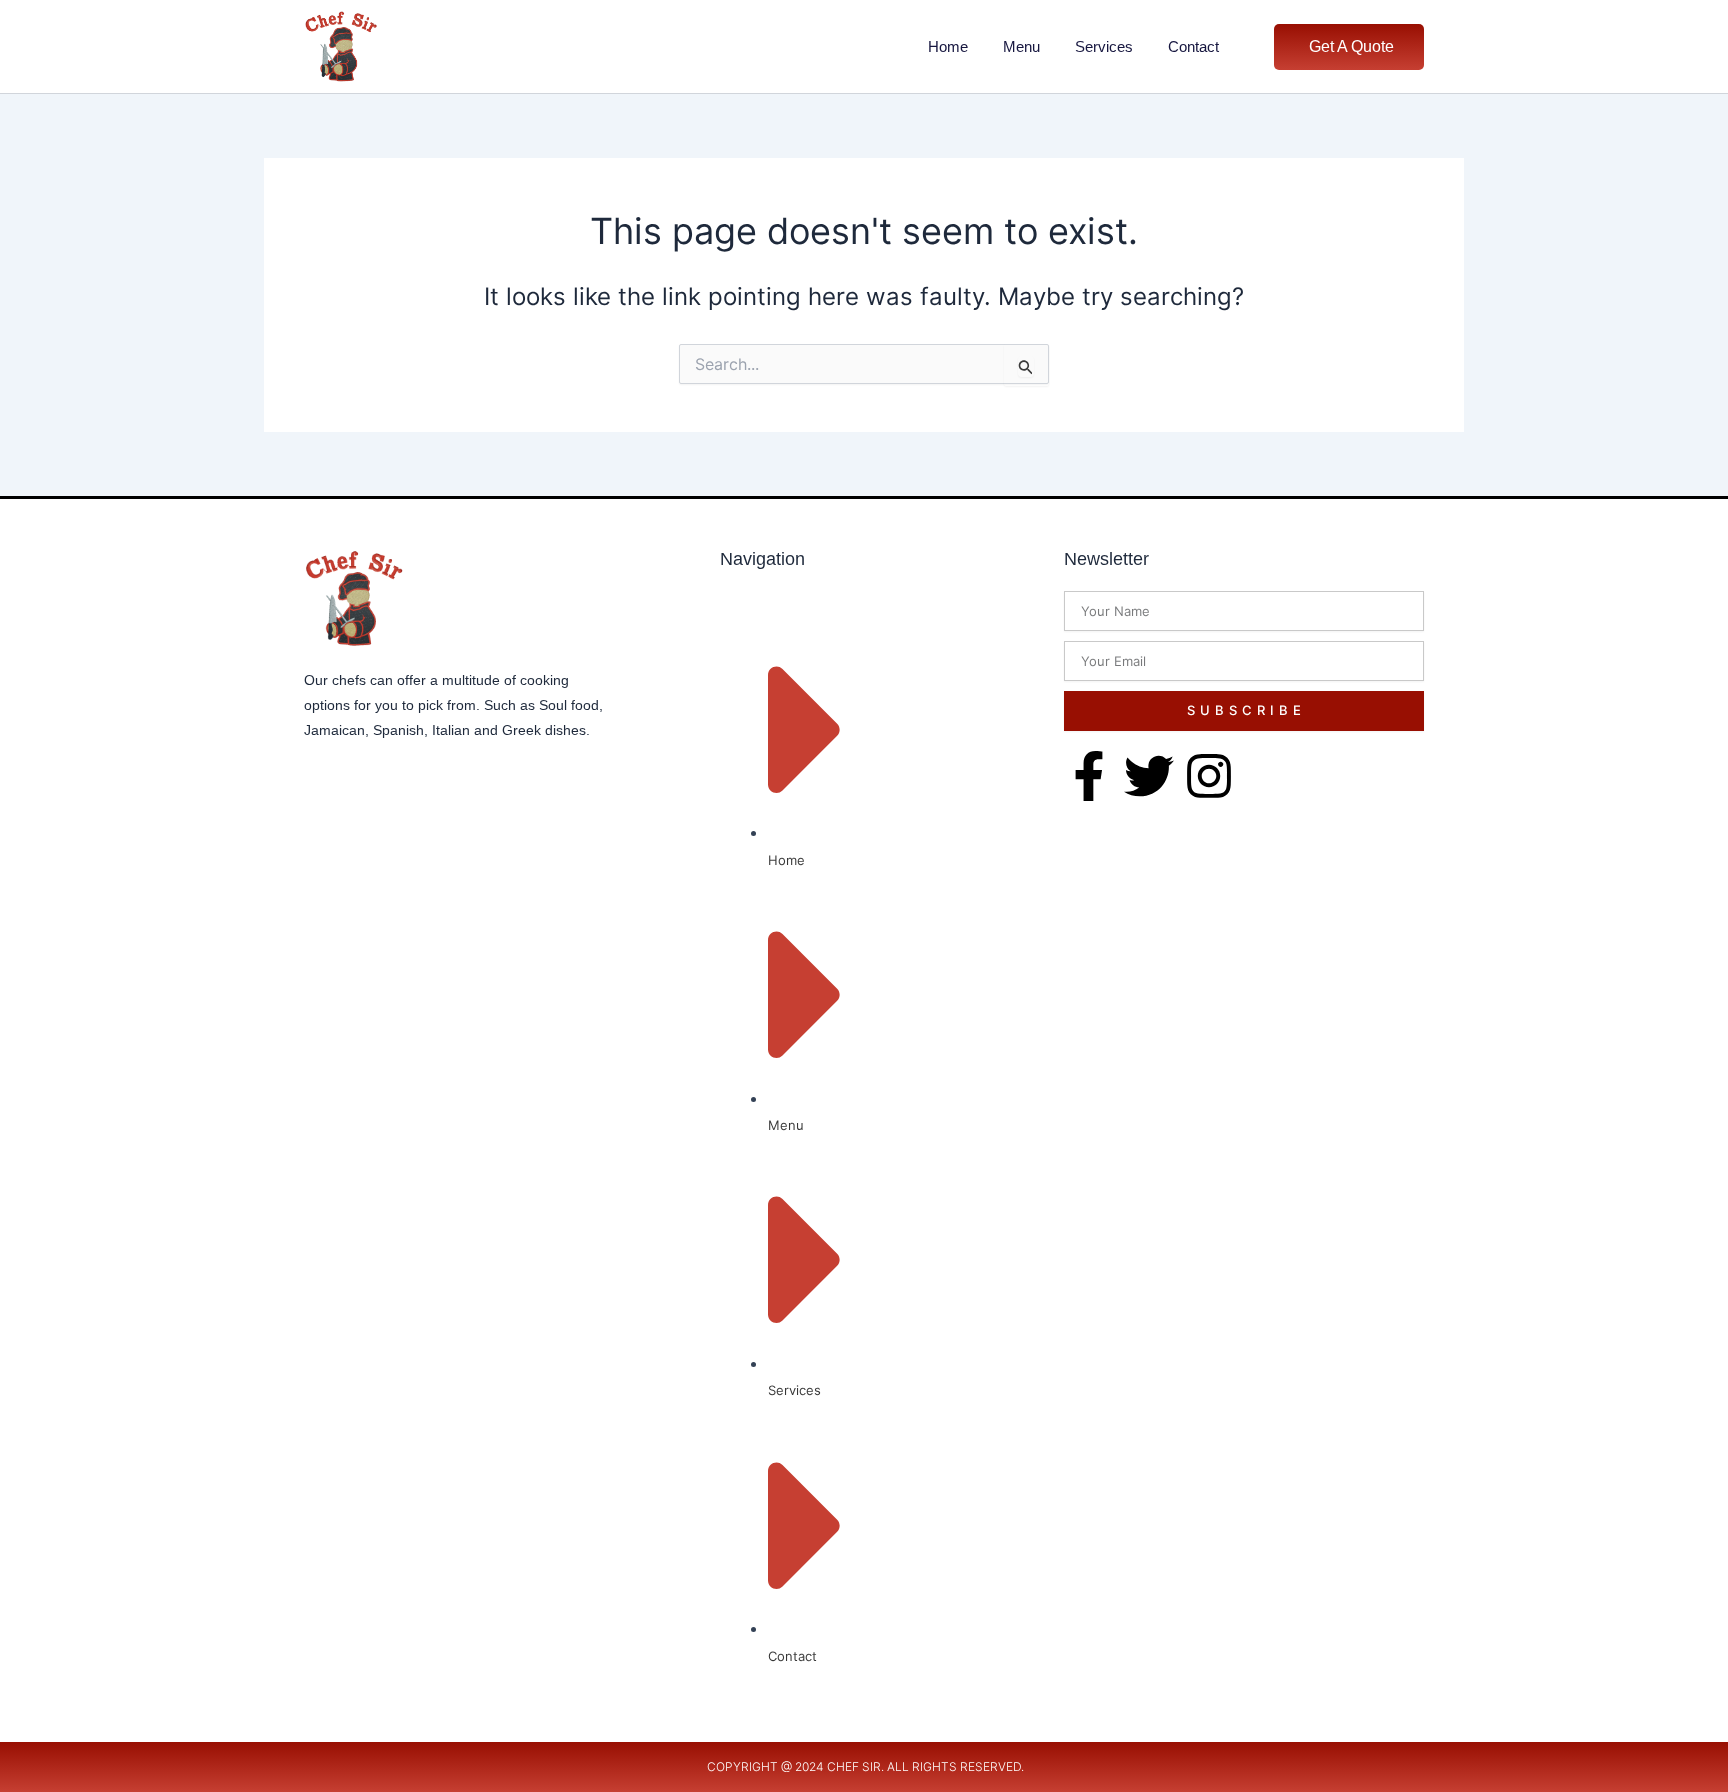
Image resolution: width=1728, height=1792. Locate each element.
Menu (1021, 46)
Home (948, 46)
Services (1104, 46)
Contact (1193, 46)
